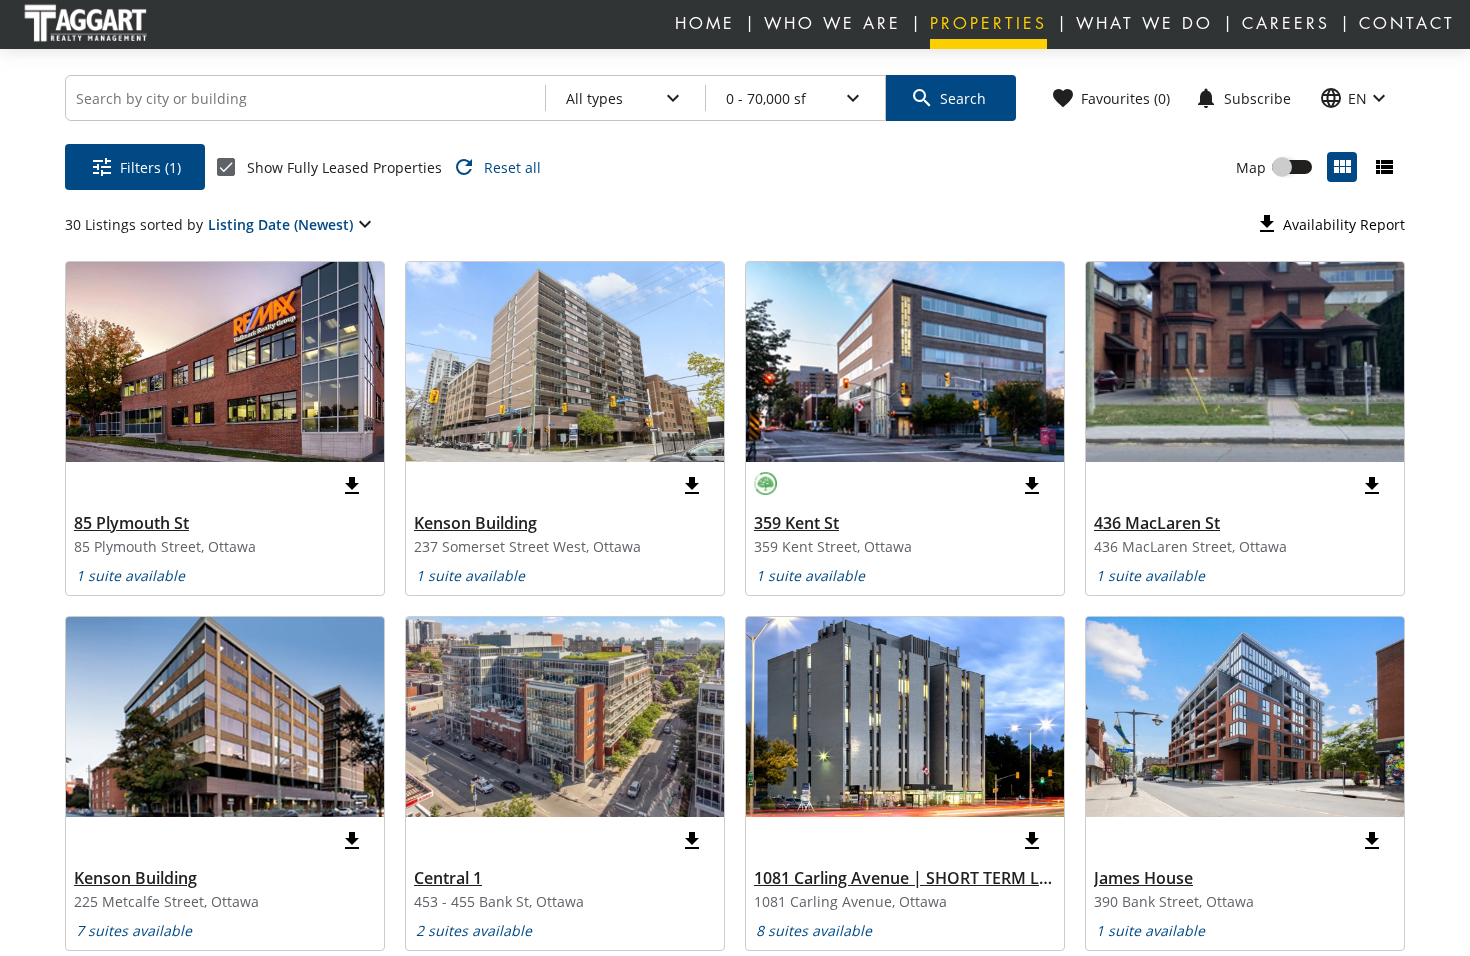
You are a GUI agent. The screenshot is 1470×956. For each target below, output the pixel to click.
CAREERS (1286, 24)
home (705, 24)
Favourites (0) (1110, 98)
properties (988, 24)
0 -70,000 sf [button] (795, 98)
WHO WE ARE (832, 24)
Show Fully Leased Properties (344, 167)
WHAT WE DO (1144, 24)
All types (625, 98)
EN (1355, 98)
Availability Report (1330, 224)
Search (948, 98)
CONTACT (1407, 24)
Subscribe (1242, 98)
